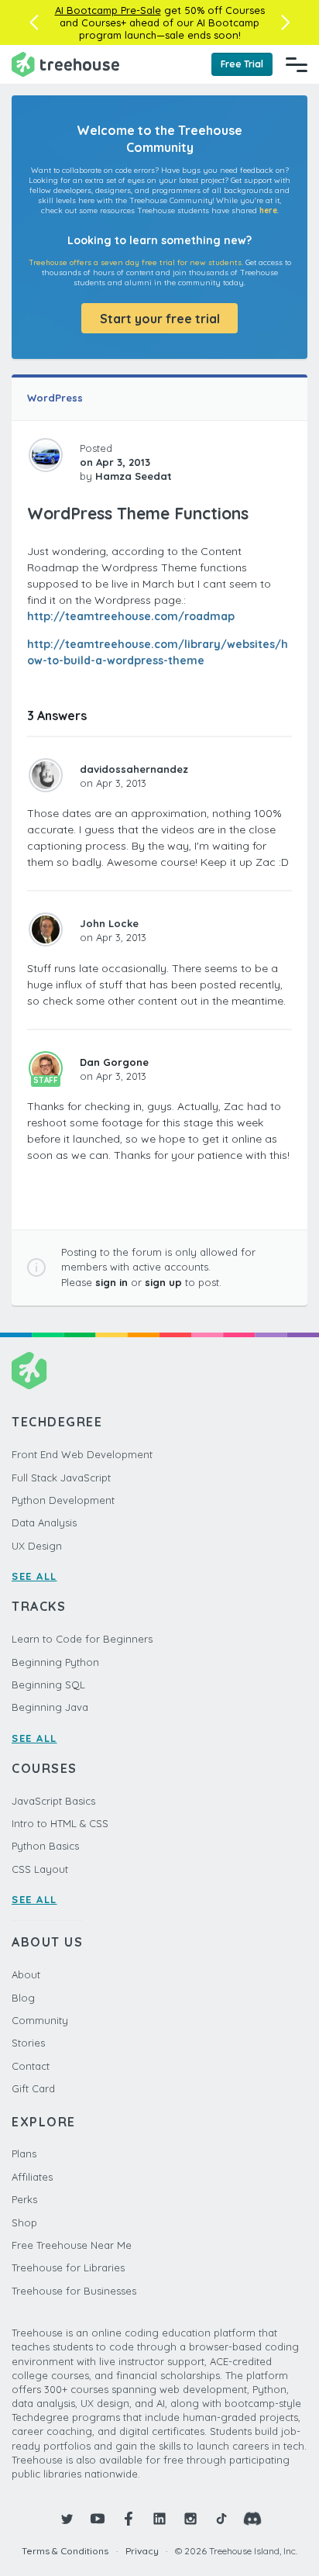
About (26, 1974)
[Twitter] (67, 2519)
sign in (111, 1282)
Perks (24, 2199)
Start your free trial (160, 319)
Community (40, 2020)
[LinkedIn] (159, 2519)
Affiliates (32, 2177)
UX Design (37, 1546)
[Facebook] (129, 2519)
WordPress (55, 398)
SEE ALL (34, 1576)
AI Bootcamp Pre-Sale (108, 10)
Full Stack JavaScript (61, 1478)
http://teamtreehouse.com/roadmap (131, 616)
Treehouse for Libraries (68, 2267)
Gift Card (33, 2088)
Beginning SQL (48, 1685)
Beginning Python (55, 1662)
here (268, 210)
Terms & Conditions (65, 2551)
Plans (24, 2154)
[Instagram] (190, 2519)
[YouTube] (98, 2519)
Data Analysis (44, 1522)
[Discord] (252, 2519)
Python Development (63, 1500)
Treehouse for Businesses (74, 2291)
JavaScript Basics (53, 1801)
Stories (28, 2043)
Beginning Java (50, 1707)
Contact (31, 2066)
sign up (163, 1282)
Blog (23, 1998)
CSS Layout (40, 1869)
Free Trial (242, 64)
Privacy (142, 2551)
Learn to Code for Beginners (82, 1639)
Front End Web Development (82, 1454)
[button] (34, 22)
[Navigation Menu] (297, 64)
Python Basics (45, 1846)
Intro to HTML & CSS (60, 1823)
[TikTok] (221, 2519)
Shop (24, 2223)
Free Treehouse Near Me (72, 2245)
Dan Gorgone (114, 1062)
